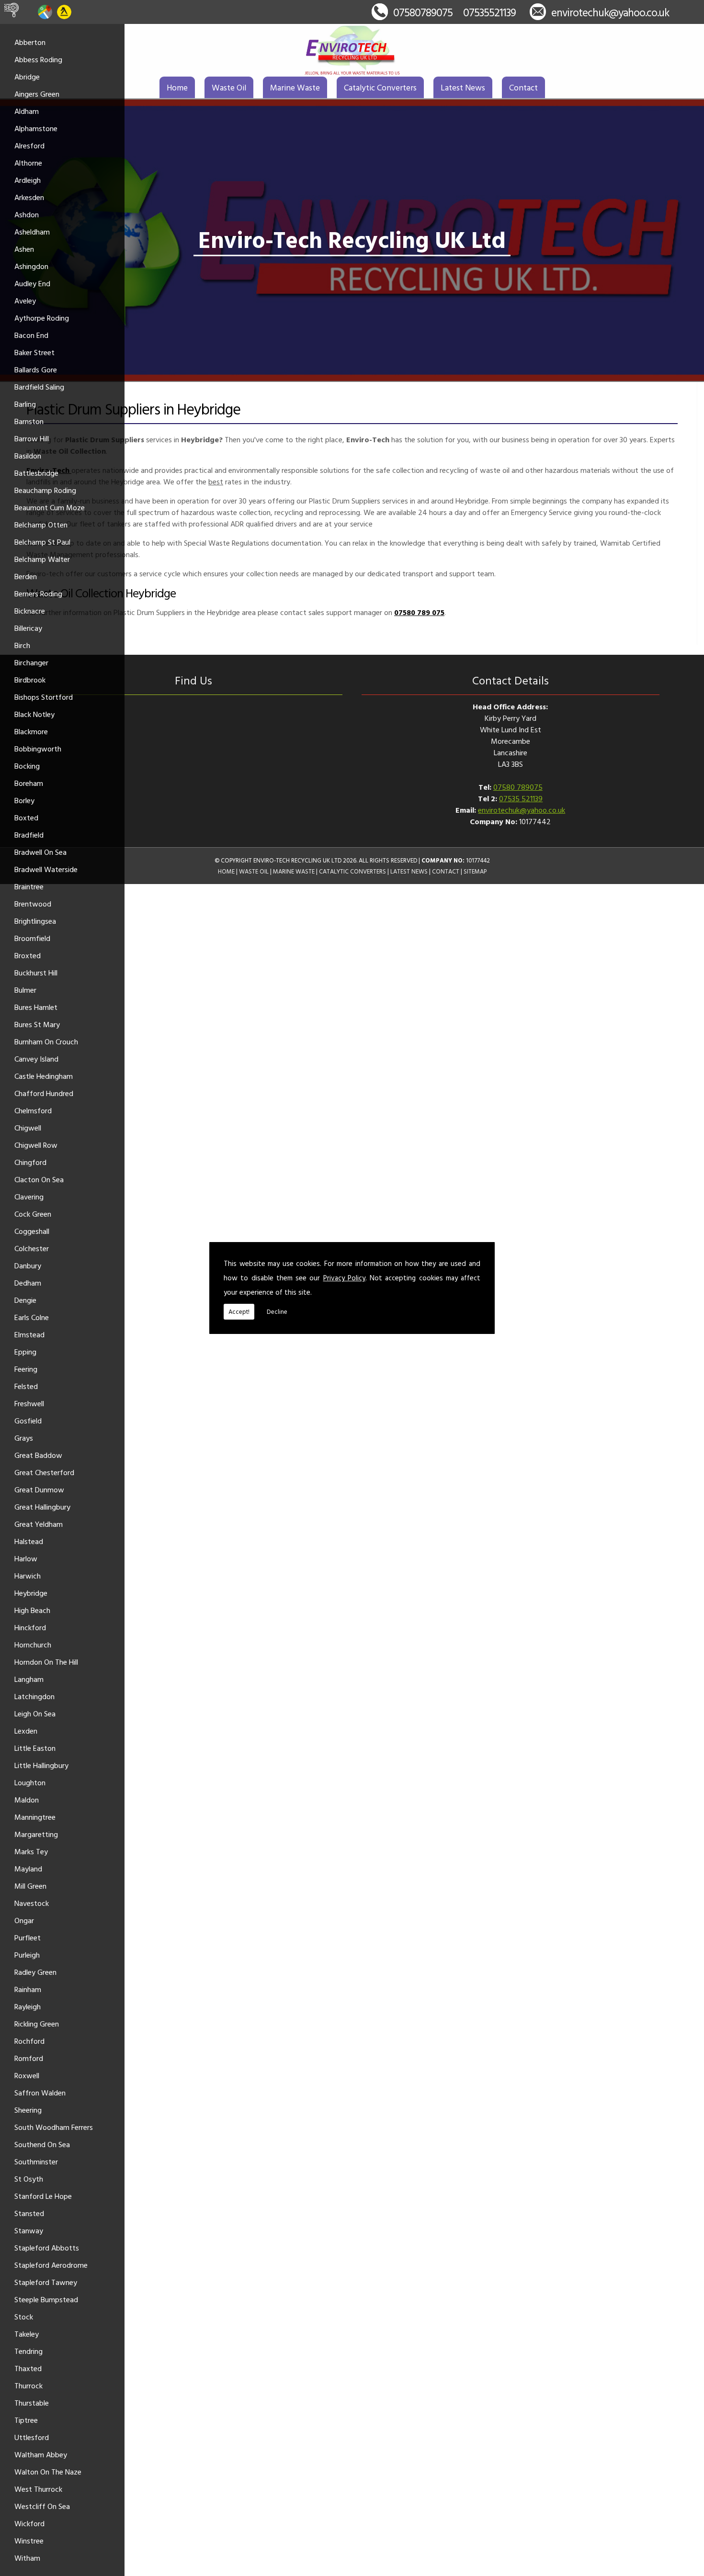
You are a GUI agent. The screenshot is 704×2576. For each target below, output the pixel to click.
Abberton (30, 42)
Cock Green (33, 1214)
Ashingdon (31, 266)
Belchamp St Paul (42, 542)
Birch (22, 645)
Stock (24, 2317)
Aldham (27, 111)
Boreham (29, 783)
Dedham (28, 1283)
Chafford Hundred (44, 1093)
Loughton (30, 1782)
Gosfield (28, 1421)
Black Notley (34, 714)
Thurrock (28, 2386)
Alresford (29, 146)
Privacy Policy (344, 1278)
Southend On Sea (42, 2144)
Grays (24, 1438)
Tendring (28, 2351)
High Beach (32, 1610)
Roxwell (27, 2075)
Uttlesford (32, 2437)
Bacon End (31, 335)
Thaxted (28, 2368)
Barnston (29, 421)
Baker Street (34, 352)
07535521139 (489, 12)
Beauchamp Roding (45, 490)
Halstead (29, 1541)
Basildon (28, 456)
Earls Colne (32, 1317)
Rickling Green (37, 2024)
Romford (29, 2058)
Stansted (29, 2213)
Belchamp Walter (42, 559)
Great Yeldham (39, 1524)
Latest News (463, 87)
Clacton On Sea (39, 1179)
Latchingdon (34, 1696)
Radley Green (35, 1972)
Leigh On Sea (35, 1714)
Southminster (36, 2162)
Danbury (28, 1266)
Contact (523, 87)
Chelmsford (33, 1110)
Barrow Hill (32, 438)
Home (177, 87)
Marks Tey (31, 1851)
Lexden (26, 1731)
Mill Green (30, 1886)
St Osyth (29, 2179)
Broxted (28, 955)
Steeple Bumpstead (46, 2299)
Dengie (25, 1300)
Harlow (26, 1558)
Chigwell (28, 1128)
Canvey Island (36, 1059)
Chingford (30, 1162)
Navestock (32, 1903)
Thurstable (32, 2403)
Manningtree (35, 1817)
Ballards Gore (36, 370)
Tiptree (26, 2420)
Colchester (32, 1248)
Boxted (26, 818)
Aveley (25, 301)
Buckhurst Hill (36, 973)
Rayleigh (28, 2006)
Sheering (28, 2110)
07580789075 (423, 12)
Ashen (24, 249)
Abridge (27, 77)
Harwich (28, 1576)
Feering (26, 1369)
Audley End (32, 283)
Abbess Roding (38, 59)
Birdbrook (30, 680)
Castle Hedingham (44, 1076)
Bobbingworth (38, 749)
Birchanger (31, 662)
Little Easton (35, 1748)
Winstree (29, 2541)
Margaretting (36, 1834)
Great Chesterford (44, 1472)
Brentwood (33, 904)
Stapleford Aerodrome (51, 2265)
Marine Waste (295, 87)
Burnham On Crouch (46, 1042)
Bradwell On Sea (40, 852)
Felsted (26, 1386)
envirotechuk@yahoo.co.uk (610, 12)
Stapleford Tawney (46, 2282)
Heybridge (31, 1593)
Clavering (29, 1197)
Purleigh (27, 1955)
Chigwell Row (36, 1145)
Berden (26, 576)
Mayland (28, 1869)
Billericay (28, 628)
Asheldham (32, 232)
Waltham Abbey (41, 2454)
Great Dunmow (39, 1490)
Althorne (28, 163)
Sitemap (475, 871)
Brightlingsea (35, 921)
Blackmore (31, 731)
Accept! (239, 1311)
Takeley (27, 2334)
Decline (277, 1311)
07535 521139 (521, 798)
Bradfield (29, 835)
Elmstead (29, 1334)
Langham (29, 1679)
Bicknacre (30, 611)
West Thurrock (38, 2489)
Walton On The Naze (48, 2472)
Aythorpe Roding (42, 318)
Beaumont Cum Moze (50, 507)
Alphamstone (36, 128)
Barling (25, 404)
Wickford (29, 2523)
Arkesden (29, 197)
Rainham (28, 1989)
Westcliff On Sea (42, 2506)
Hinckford (30, 1627)
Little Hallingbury (41, 1765)
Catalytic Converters (380, 87)
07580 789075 (518, 787)
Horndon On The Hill (46, 1662)
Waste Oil (229, 87)
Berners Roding (38, 594)
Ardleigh (28, 180)
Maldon (27, 1800)
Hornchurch (33, 1645)
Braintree (29, 886)
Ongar (24, 1920)
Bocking (27, 766)
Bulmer (25, 990)
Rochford (29, 2041)
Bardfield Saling (39, 387)
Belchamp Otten (41, 525)
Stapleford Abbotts (47, 2248)
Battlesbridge (36, 473)
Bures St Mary (37, 1024)
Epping (25, 1352)
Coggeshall (32, 1231)
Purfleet (28, 1938)
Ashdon (27, 214)
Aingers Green (37, 94)
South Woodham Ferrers (54, 2127)
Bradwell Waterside (46, 869)
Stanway (29, 2230)
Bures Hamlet (36, 1007)
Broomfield (32, 938)
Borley (24, 800)
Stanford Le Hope (43, 2196)
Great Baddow (38, 1455)
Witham (27, 2558)
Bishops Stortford (44, 697)
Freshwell (29, 1403)
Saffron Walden (40, 2093)
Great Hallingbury (42, 1507)
